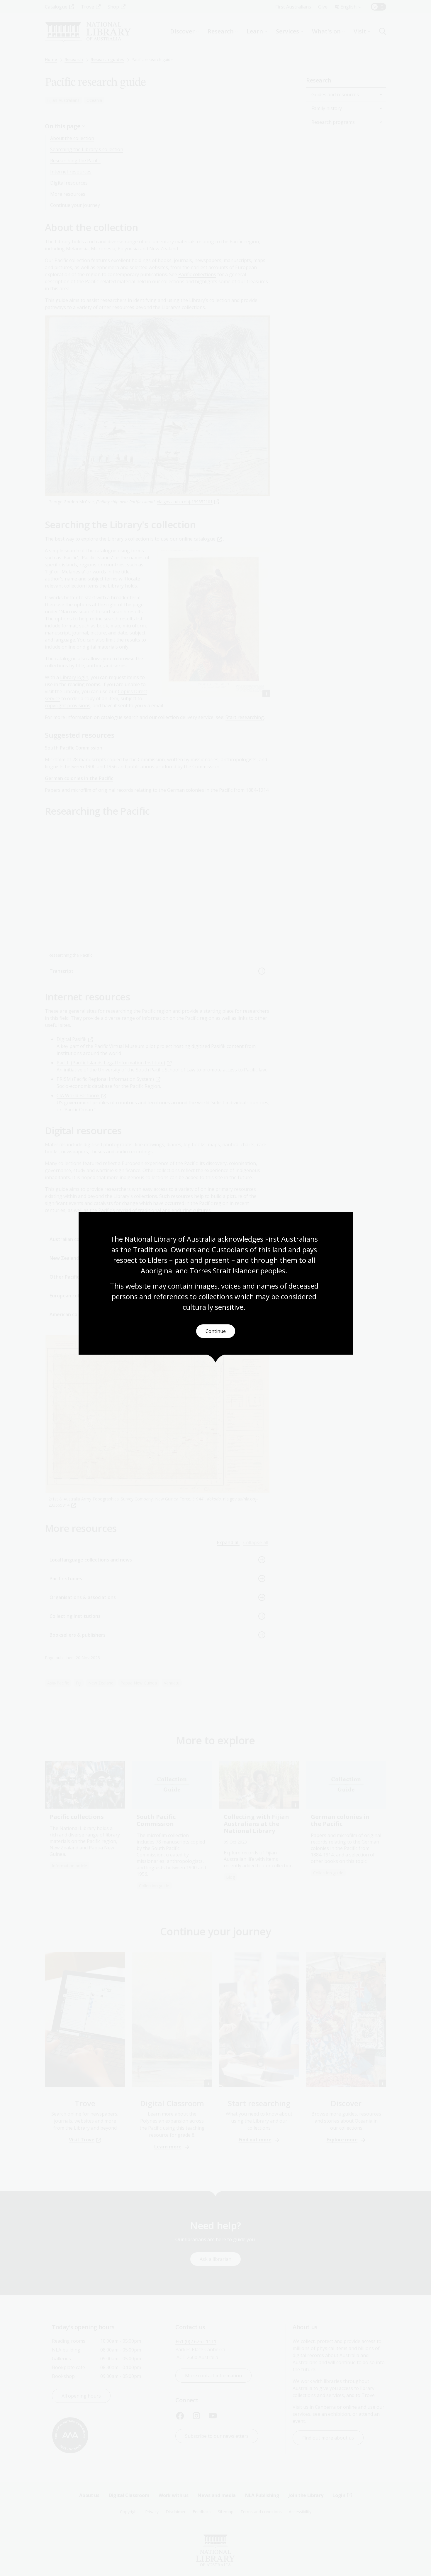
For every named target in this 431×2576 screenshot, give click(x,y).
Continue (216, 1331)
